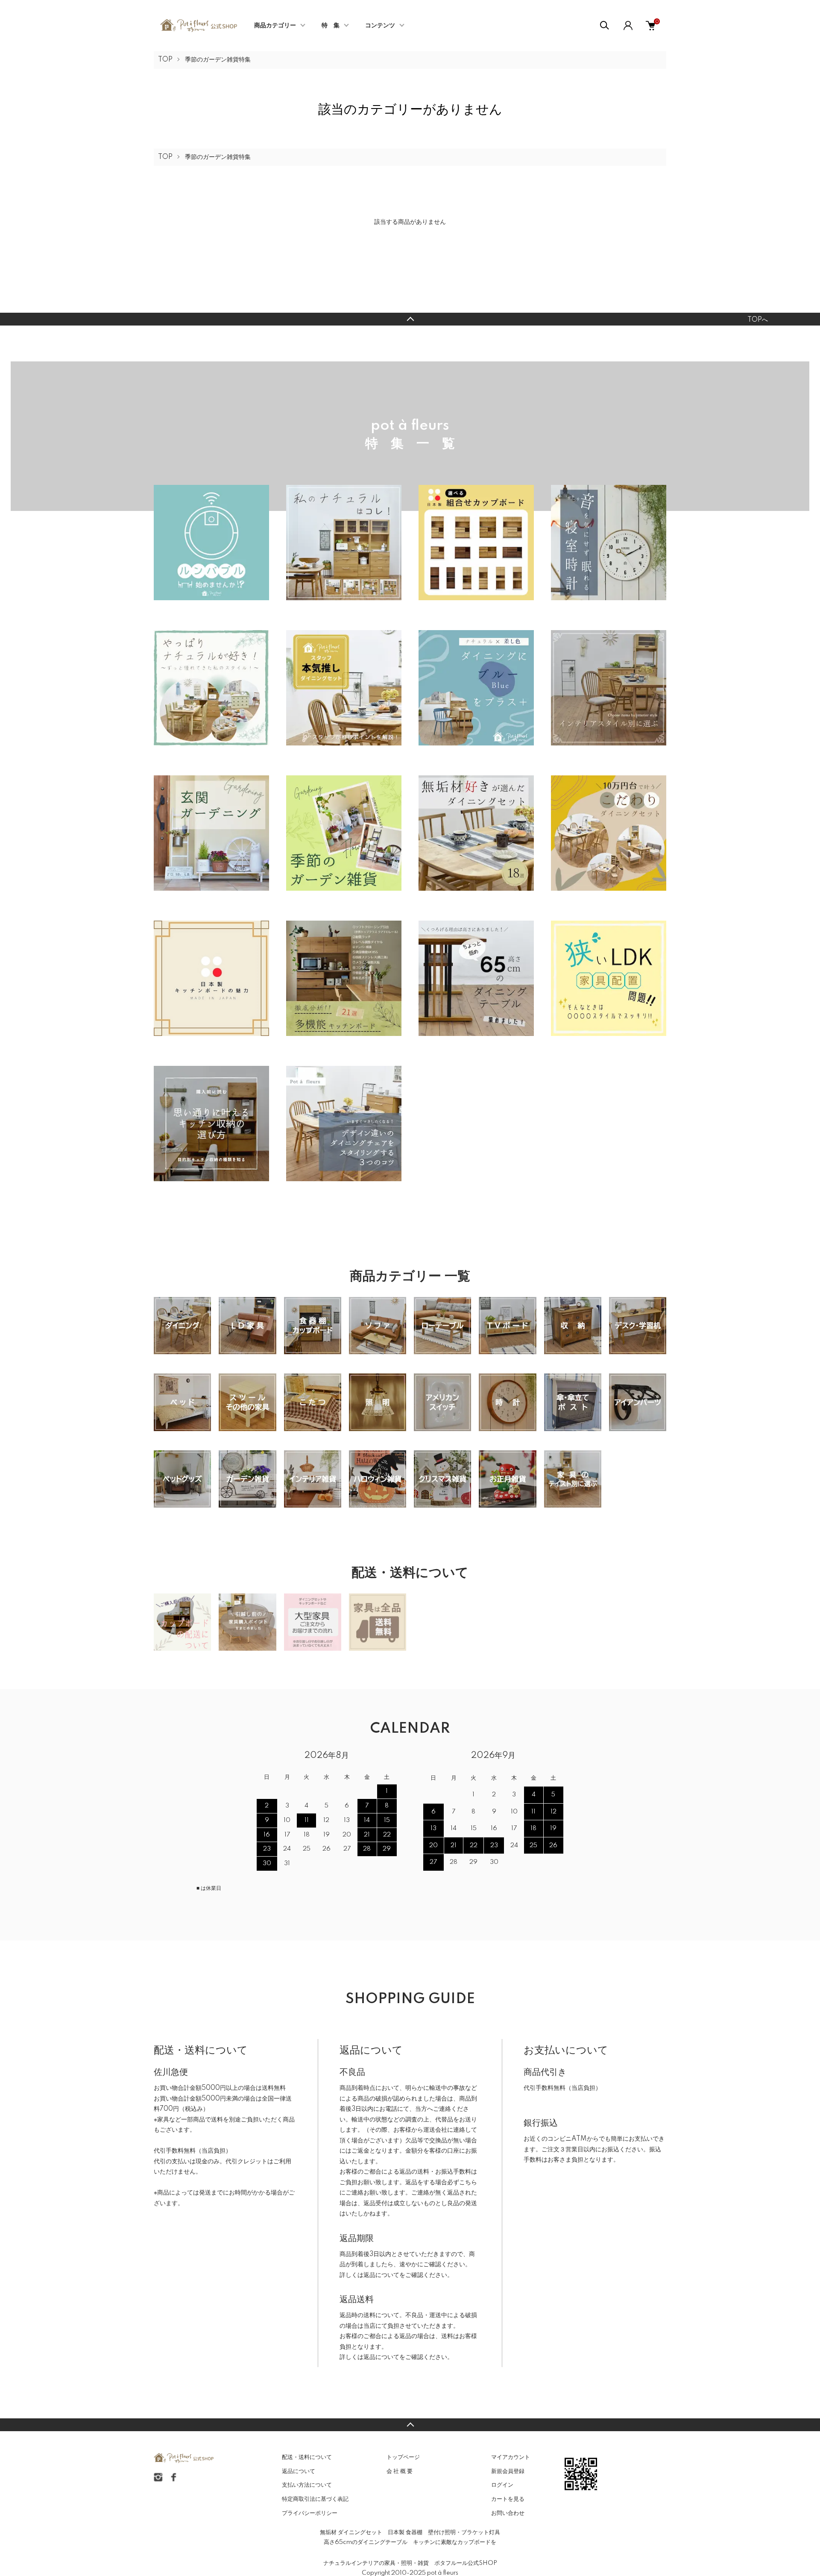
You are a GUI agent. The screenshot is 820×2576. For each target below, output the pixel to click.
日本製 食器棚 (405, 2532)
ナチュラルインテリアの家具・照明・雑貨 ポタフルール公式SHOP (410, 2563)
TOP (165, 60)
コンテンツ (380, 26)
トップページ (403, 2457)
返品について (381, 2275)
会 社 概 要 (400, 2471)
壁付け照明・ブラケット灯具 (464, 2532)
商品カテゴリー (275, 26)
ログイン (502, 2485)
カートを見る (508, 2499)
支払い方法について (307, 2485)
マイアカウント (511, 2457)
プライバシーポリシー (310, 2513)
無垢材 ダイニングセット (351, 2532)
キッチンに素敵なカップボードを (455, 2542)
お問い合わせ (508, 2513)
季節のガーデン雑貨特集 (218, 60)
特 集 (331, 26)
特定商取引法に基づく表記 (315, 2499)
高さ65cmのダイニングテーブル (366, 2542)
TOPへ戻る (410, 319)
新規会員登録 (508, 2471)
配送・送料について (307, 2457)
